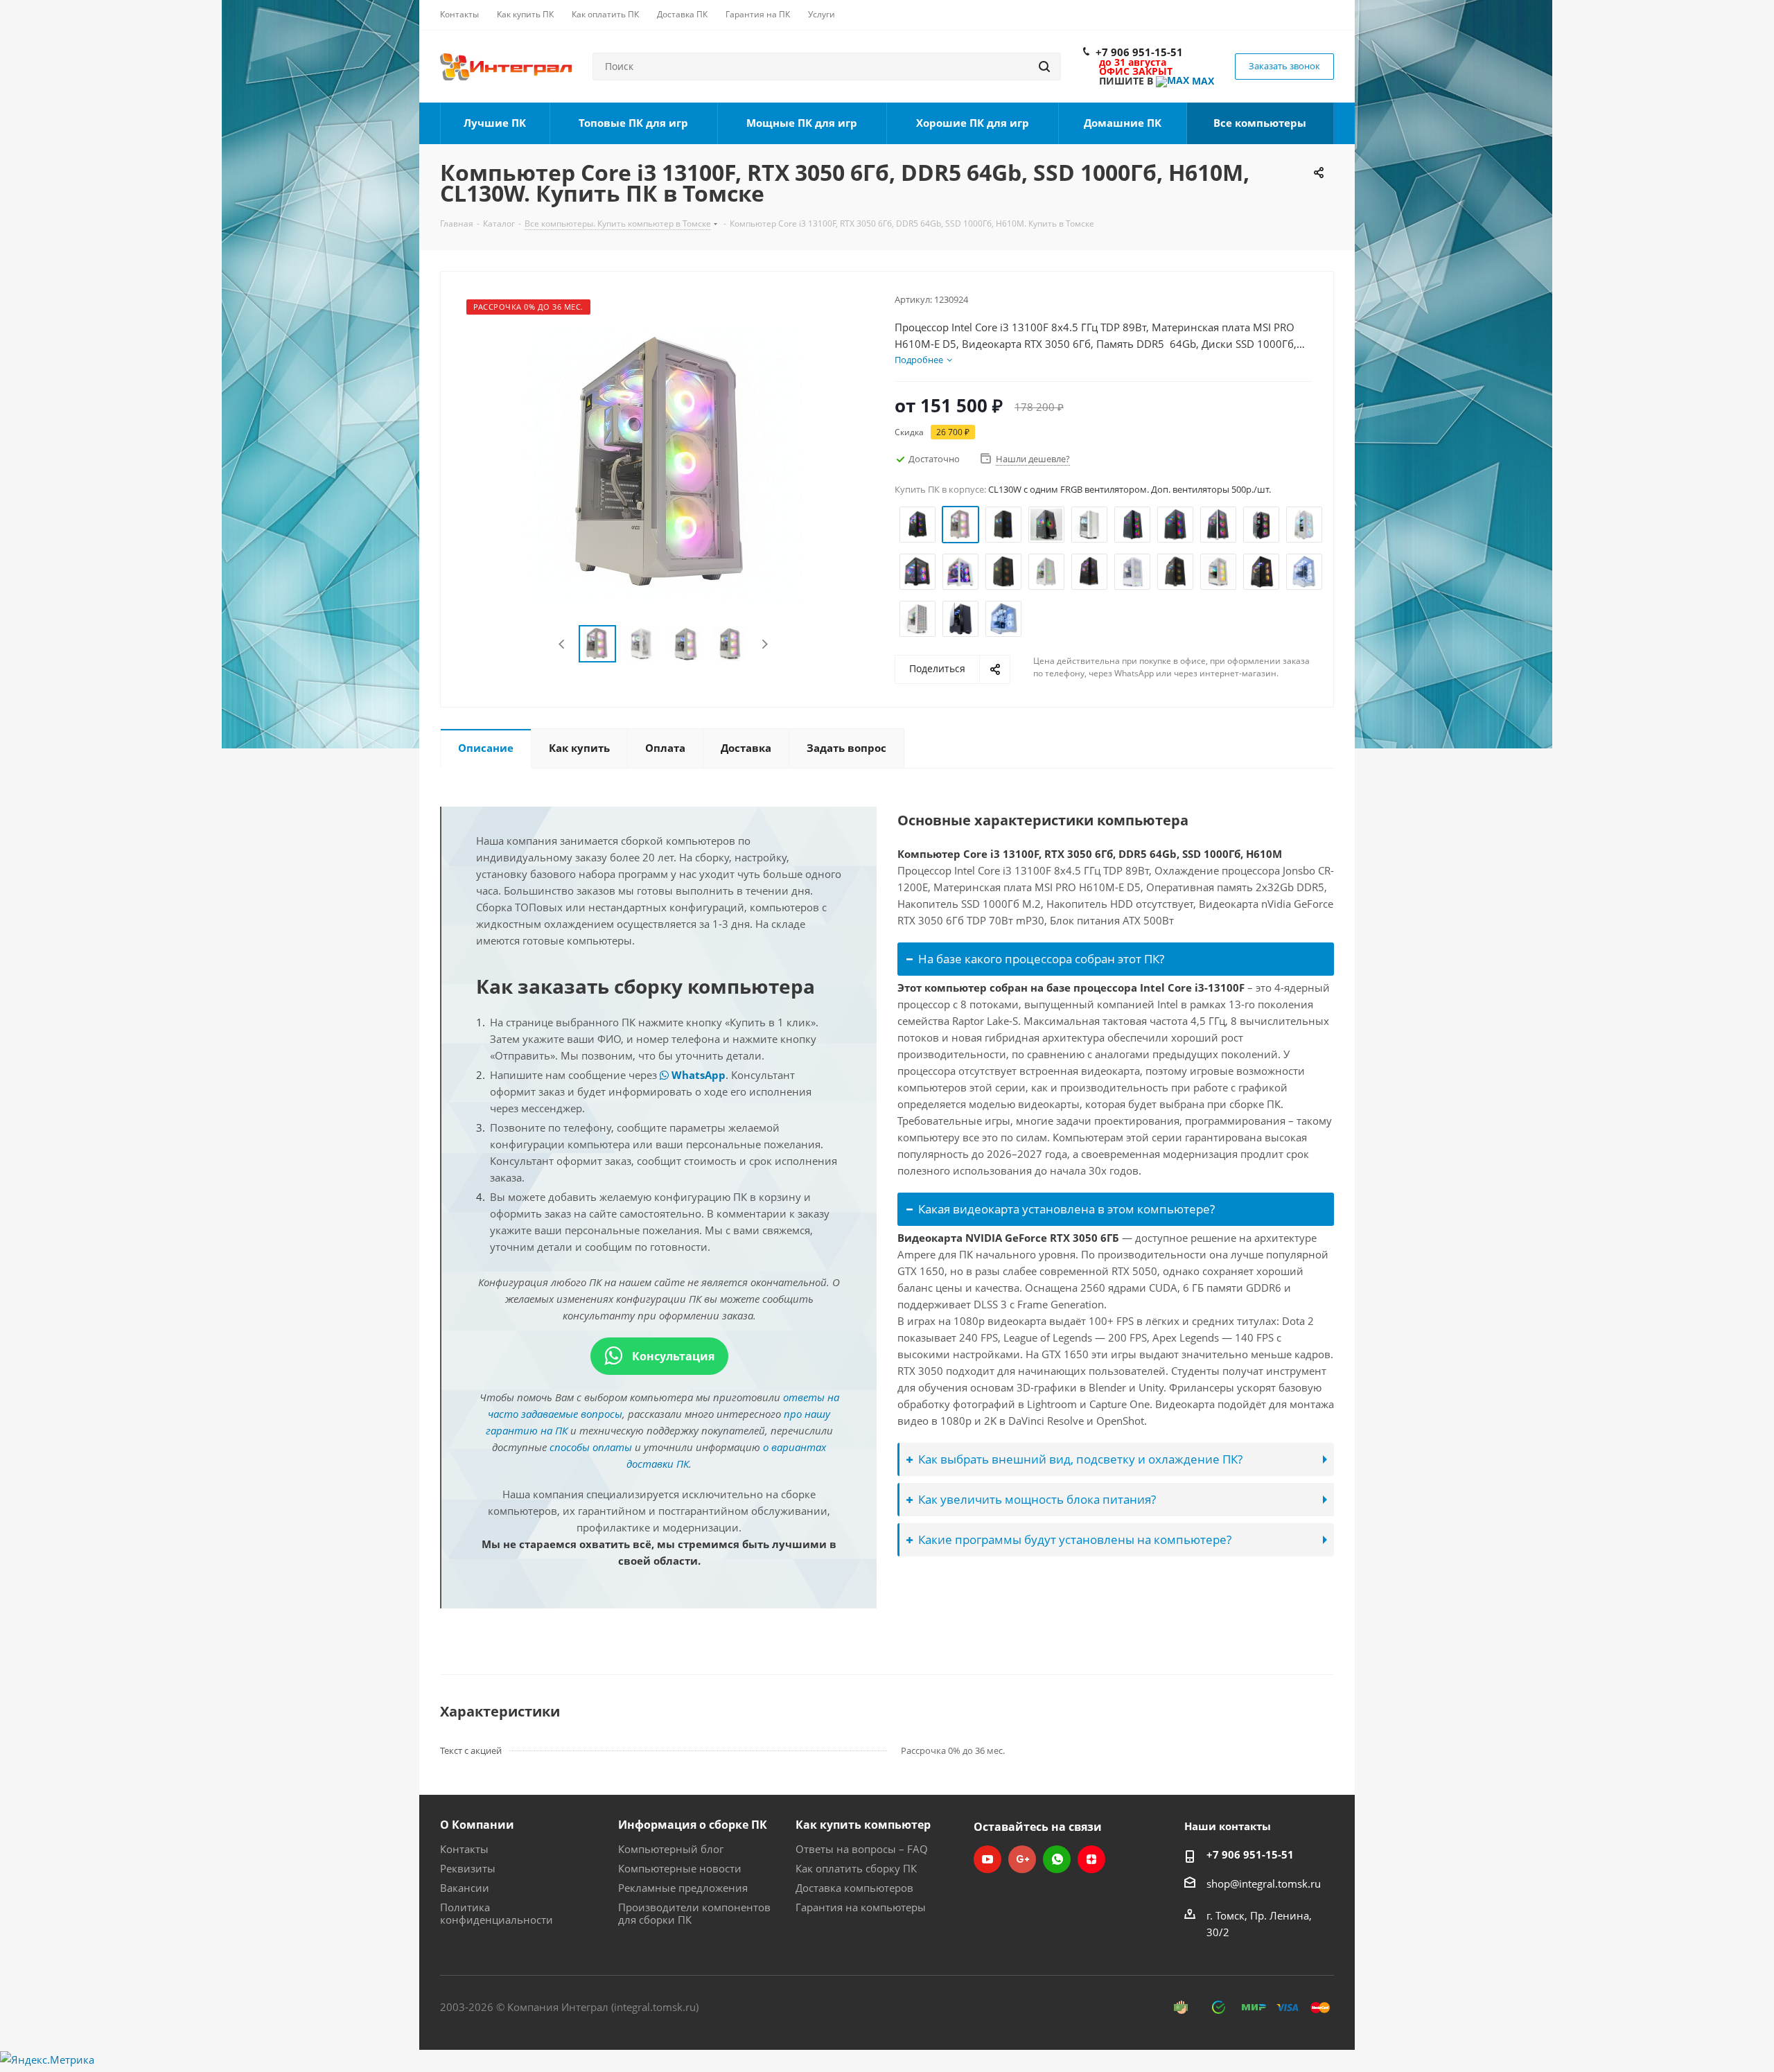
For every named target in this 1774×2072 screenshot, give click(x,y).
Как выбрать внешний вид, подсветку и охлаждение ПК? (1080, 1459)
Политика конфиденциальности (497, 1913)
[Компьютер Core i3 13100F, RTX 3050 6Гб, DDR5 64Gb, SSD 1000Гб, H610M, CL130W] (664, 464)
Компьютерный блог (671, 1849)
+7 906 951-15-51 (1139, 52)
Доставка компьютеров (854, 1888)
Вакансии (465, 1888)
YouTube (987, 1859)
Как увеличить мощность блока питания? (1037, 1499)
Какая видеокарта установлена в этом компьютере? (1066, 1209)
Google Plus (1022, 1859)
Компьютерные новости (680, 1868)
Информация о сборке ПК (693, 1825)
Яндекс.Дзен (1091, 1859)
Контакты (464, 1849)
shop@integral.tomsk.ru (1264, 1884)
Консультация (672, 1356)
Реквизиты (468, 1868)
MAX (1202, 81)
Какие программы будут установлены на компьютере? (1075, 1539)
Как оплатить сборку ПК (856, 1868)
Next (765, 644)
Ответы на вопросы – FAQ (862, 1849)
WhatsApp (697, 1075)
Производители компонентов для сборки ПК (694, 1913)
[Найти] (1044, 67)
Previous (562, 644)
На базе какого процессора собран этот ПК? (1041, 959)
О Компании (477, 1825)
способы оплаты (591, 1447)
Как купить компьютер (863, 1825)
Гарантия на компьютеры (861, 1907)
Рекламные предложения (683, 1888)
